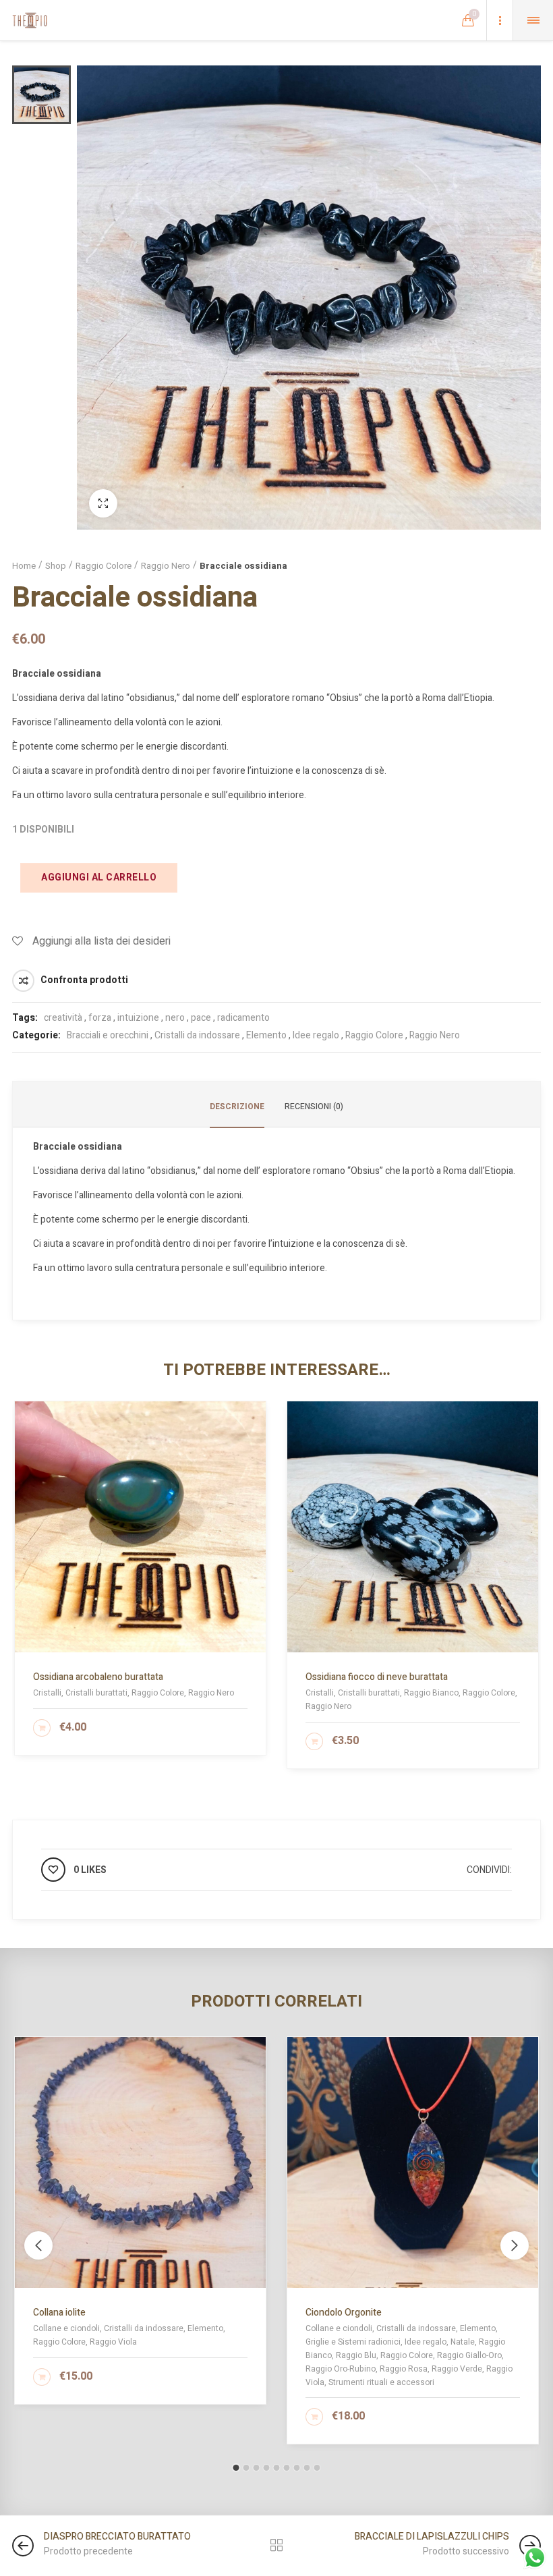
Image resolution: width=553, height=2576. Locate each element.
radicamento (243, 1018)
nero (175, 1018)
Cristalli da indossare (197, 1035)
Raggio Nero (166, 566)
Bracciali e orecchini (108, 1035)
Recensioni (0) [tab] (314, 1107)
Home (24, 566)
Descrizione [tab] (237, 1107)
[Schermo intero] (103, 503)
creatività (63, 1018)
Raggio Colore (104, 566)
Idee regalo (316, 1035)
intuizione (138, 1018)
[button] (236, 2468)
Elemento (266, 1035)
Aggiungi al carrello (99, 877)
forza (100, 1018)
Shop (56, 566)
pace (201, 1018)
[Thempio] (30, 20)
